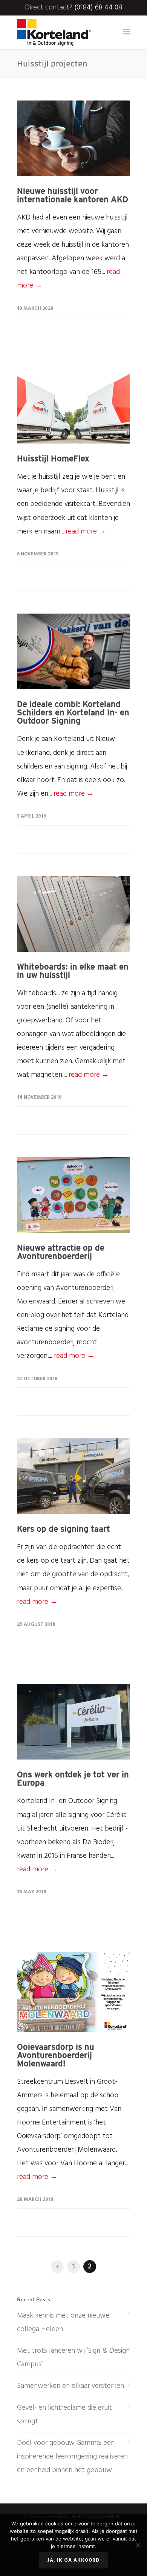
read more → (86, 532)
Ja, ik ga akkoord (73, 2560)
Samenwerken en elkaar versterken (70, 2386)
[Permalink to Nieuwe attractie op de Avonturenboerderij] (73, 1195)
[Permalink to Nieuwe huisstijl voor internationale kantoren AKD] (73, 138)
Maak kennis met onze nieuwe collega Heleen (63, 2322)
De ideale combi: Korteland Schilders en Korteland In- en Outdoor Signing (73, 712)
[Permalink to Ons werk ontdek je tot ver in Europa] (73, 1722)
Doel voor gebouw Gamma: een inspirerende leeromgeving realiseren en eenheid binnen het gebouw (72, 2457)
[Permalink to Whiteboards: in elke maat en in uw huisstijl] (73, 914)
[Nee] (138, 2545)
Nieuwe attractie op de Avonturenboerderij (61, 1252)
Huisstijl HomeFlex (53, 458)
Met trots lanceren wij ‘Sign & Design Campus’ (73, 2358)
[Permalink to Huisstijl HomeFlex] (73, 406)
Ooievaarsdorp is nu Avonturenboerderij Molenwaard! (56, 2055)
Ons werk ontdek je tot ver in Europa (73, 1778)
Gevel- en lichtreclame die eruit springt (64, 2415)
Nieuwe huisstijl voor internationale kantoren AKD (73, 195)
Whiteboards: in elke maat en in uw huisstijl (73, 971)
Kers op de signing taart (64, 1529)
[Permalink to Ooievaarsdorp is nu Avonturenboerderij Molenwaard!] (73, 1992)
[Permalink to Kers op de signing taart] (73, 1476)
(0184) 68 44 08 (98, 8)
